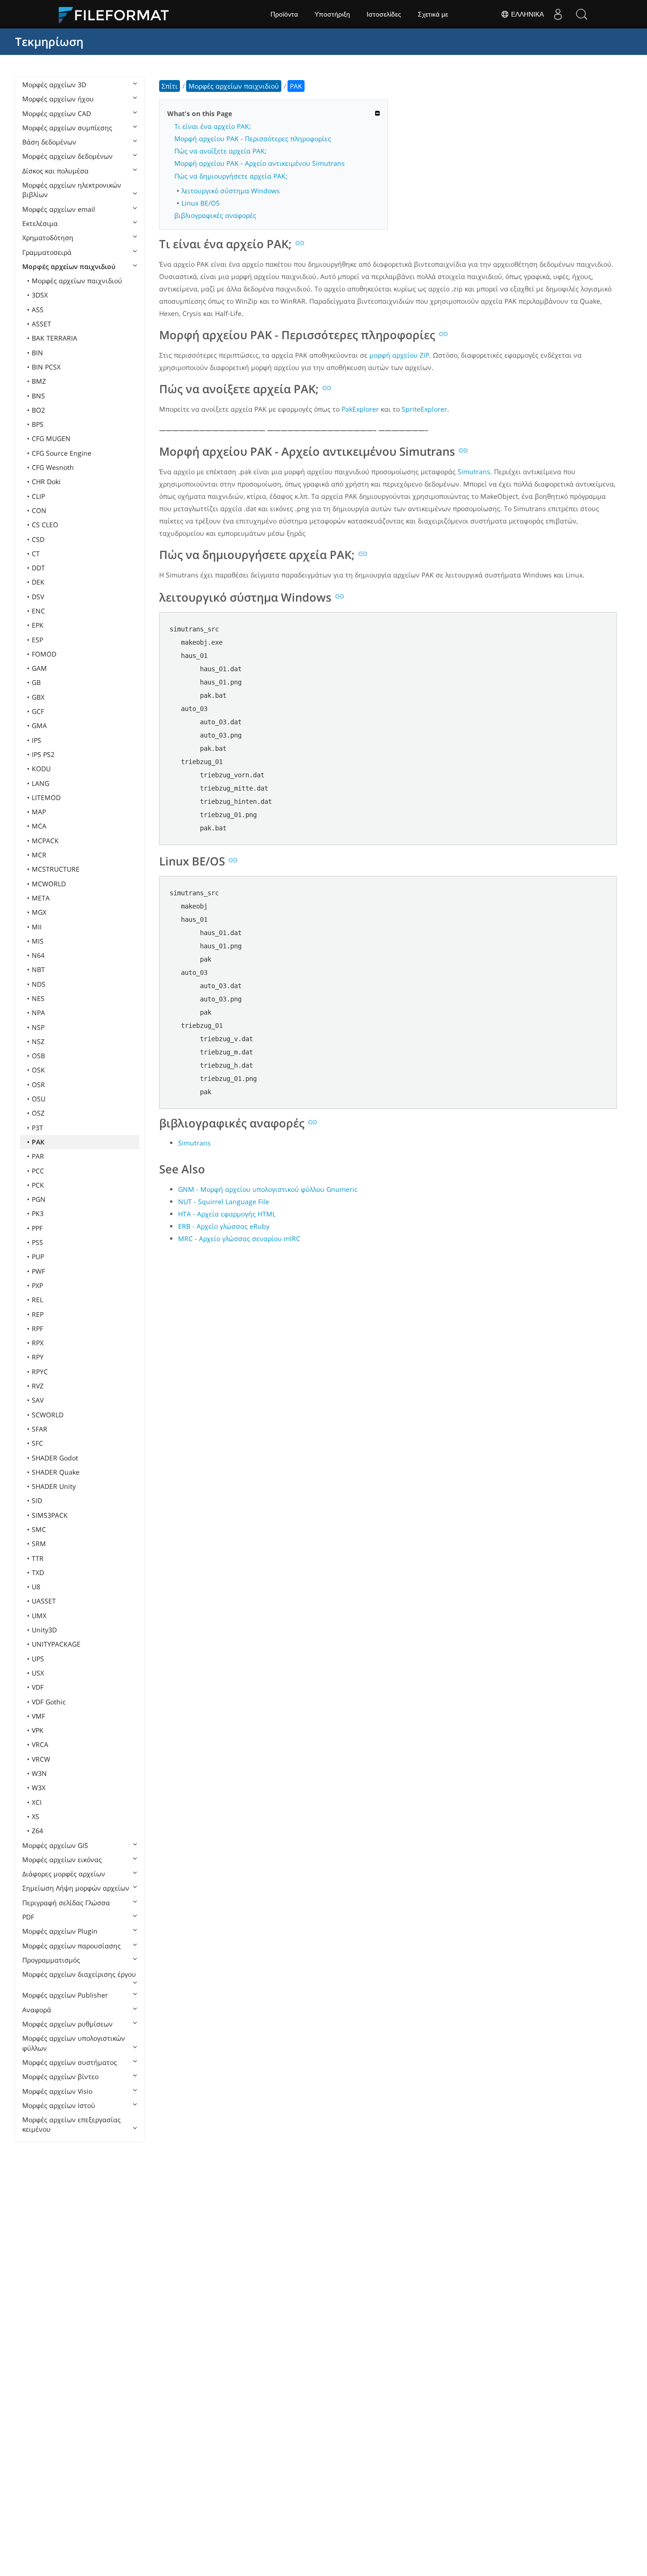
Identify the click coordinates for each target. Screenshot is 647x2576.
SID (37, 1500)
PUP (38, 1256)
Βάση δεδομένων (49, 142)
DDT (38, 568)
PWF (38, 1271)
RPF (37, 1329)
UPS (38, 1659)
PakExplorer (360, 409)
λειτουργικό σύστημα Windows (231, 191)
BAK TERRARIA (54, 338)
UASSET (44, 1601)
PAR (38, 1156)
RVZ (38, 1386)
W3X (39, 1788)
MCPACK (45, 841)
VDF (38, 1687)
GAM (39, 668)
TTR (38, 1558)
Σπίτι (170, 86)
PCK (38, 1185)
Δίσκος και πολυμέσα (55, 171)
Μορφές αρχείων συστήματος (70, 2062)
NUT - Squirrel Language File (224, 1202)
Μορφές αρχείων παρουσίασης (72, 1946)
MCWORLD (49, 884)
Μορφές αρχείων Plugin (60, 1931)
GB (36, 682)
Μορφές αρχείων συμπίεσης (67, 128)
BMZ (39, 381)
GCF (38, 711)
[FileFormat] (117, 14)
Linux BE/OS (201, 203)
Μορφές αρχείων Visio (57, 2091)
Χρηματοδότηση (48, 238)
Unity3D (44, 1630)
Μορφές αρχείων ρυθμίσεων (67, 2024)
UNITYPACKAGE (56, 1644)
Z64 (37, 1831)
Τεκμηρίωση (49, 41)
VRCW (41, 1759)
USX (38, 1673)
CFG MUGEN (51, 438)
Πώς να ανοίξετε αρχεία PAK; (220, 151)
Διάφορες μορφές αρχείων (64, 1874)
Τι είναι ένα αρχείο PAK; (213, 126)
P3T (37, 1128)
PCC (38, 1171)
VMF (38, 1716)
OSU (39, 1099)
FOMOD (44, 654)
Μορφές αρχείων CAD (57, 113)
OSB (38, 1056)
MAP (39, 812)
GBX (38, 697)
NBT (38, 969)
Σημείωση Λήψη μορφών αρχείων (76, 1888)
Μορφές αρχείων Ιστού (59, 2105)
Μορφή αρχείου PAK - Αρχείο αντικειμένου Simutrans (260, 163)
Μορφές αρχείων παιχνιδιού (69, 266)
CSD (38, 539)
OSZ (38, 1113)
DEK (38, 582)
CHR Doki (46, 482)
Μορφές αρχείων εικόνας (62, 1860)
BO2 (38, 410)
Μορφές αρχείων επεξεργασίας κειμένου (72, 2124)
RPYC (40, 1372)
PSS (37, 1242)
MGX (39, 912)
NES (38, 998)
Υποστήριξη (332, 14)
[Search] (582, 14)
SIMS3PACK (50, 1515)
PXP (37, 1285)
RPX (38, 1343)
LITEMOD (46, 797)
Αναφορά (37, 2010)
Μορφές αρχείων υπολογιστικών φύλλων (74, 2043)
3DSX (40, 295)
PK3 (38, 1213)
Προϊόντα (284, 14)
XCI (37, 1802)
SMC (39, 1529)
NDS (39, 984)
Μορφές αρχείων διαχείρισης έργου (79, 1974)
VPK (38, 1730)
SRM (39, 1544)
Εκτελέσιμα (40, 223)
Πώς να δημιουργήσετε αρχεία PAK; (231, 176)
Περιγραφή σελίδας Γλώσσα (66, 1903)
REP (38, 1314)
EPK (38, 625)
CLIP (38, 496)
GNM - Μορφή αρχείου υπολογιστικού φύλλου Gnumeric (268, 1189)
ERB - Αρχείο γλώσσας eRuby (224, 1226)
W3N (39, 1773)
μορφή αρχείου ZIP (399, 355)
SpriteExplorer (424, 409)
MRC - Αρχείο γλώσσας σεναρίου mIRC (239, 1238)
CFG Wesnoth (53, 467)
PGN (39, 1199)
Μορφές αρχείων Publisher (65, 1995)
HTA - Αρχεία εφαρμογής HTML (227, 1214)
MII (37, 927)
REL (37, 1300)
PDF (28, 1917)
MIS (38, 941)
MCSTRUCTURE (56, 869)
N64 (38, 955)
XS (36, 1816)
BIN (37, 353)
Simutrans (474, 472)
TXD (38, 1572)
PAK (38, 1142)
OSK (38, 1070)
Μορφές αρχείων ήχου (58, 99)
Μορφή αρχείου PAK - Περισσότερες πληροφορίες (253, 139)
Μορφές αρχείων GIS (55, 1845)
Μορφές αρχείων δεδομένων (67, 156)
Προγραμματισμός (51, 1960)
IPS (36, 740)
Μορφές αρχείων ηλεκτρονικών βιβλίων (72, 190)
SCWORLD (48, 1415)
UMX (39, 1616)
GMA (39, 725)
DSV (38, 597)
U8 (36, 1587)
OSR (38, 1085)
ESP (37, 640)
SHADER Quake (56, 1472)
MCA (39, 826)
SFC (37, 1443)
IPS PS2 (43, 754)
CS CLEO (45, 525)
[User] (558, 14)
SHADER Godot (55, 1458)
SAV (38, 1400)
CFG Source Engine (62, 453)
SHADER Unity (54, 1486)
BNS (38, 396)
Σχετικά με (433, 14)
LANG (40, 783)
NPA (38, 1013)
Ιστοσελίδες (384, 14)
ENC (38, 611)
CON (39, 510)
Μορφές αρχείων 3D (54, 85)
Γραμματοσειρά (47, 252)
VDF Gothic (49, 1702)
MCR (39, 855)
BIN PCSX (46, 367)
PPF (37, 1228)
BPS (38, 424)
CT (36, 554)
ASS (38, 310)
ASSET (41, 324)
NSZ (38, 1041)
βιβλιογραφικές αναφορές (215, 215)
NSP (38, 1027)
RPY (38, 1357)
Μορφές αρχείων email (59, 209)
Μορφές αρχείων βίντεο (60, 2076)
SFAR (40, 1429)
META (41, 898)
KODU (41, 769)
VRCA (40, 1744)
